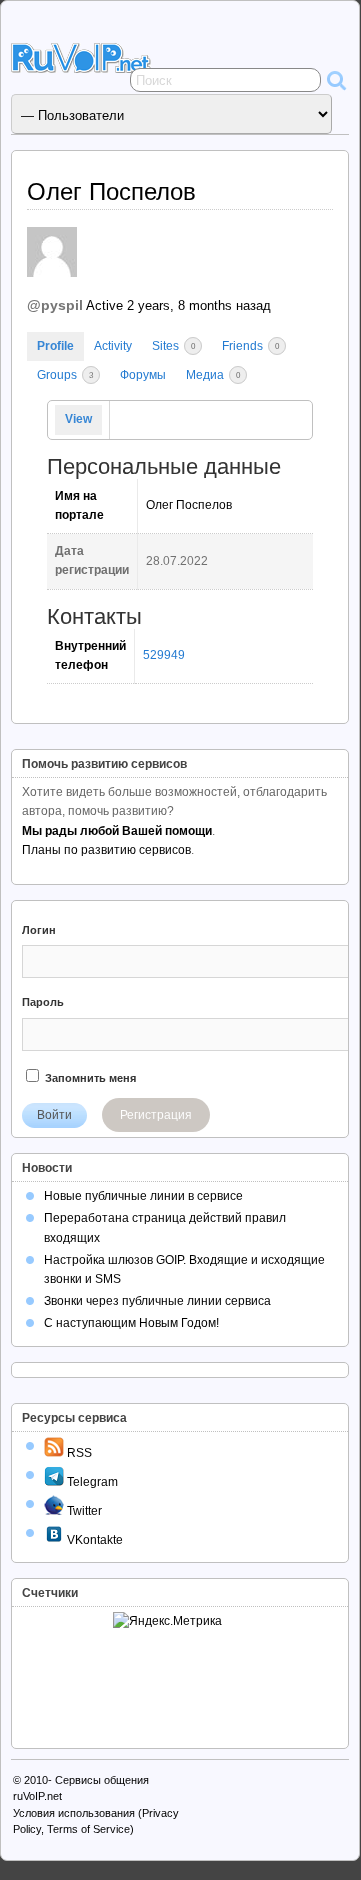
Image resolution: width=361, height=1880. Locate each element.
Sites (173, 346)
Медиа (213, 375)
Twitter (83, 1511)
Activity (113, 346)
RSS (78, 1453)
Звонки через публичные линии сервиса (157, 1301)
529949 (164, 655)
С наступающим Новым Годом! (131, 1323)
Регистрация (156, 1115)
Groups (65, 375)
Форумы (143, 375)
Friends (250, 346)
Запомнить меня (89, 1078)
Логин (39, 930)
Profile (55, 346)
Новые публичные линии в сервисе (143, 1196)
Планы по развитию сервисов (106, 850)
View (78, 419)
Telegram (91, 1482)
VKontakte (93, 1540)
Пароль (43, 1002)
